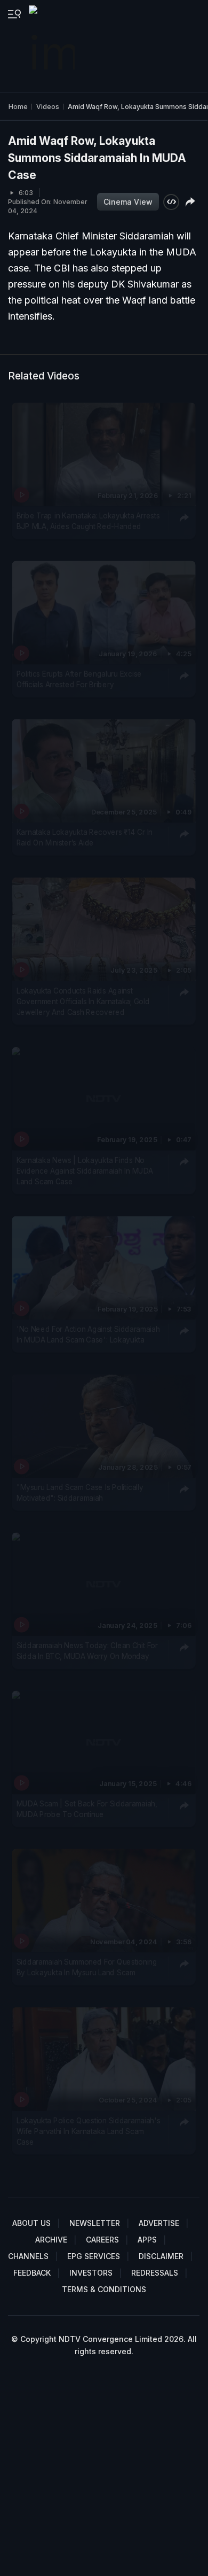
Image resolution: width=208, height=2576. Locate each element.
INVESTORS (91, 2273)
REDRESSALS (155, 2273)
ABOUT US (31, 2223)
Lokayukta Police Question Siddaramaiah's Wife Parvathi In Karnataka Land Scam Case (89, 2131)
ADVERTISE (159, 2223)
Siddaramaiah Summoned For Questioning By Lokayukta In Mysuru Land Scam (87, 1967)
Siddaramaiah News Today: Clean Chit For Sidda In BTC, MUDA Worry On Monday (87, 1651)
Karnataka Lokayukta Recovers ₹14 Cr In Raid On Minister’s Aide (85, 837)
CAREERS (102, 2240)
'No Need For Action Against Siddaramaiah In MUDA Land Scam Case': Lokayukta (88, 1334)
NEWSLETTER (95, 2223)
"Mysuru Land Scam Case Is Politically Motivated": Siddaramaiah (80, 1493)
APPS (147, 2240)
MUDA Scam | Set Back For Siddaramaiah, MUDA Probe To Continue (87, 1809)
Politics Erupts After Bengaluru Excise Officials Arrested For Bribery (79, 679)
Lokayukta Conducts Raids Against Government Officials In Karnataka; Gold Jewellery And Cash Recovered (83, 1001)
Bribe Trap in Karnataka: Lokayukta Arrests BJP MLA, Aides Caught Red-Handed (88, 521)
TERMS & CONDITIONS (104, 2289)
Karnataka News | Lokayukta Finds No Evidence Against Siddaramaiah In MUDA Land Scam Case (85, 1171)
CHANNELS (28, 2256)
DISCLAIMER (161, 2256)
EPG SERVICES (94, 2256)
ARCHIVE (51, 2240)
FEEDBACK (32, 2273)
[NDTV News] (53, 46)
